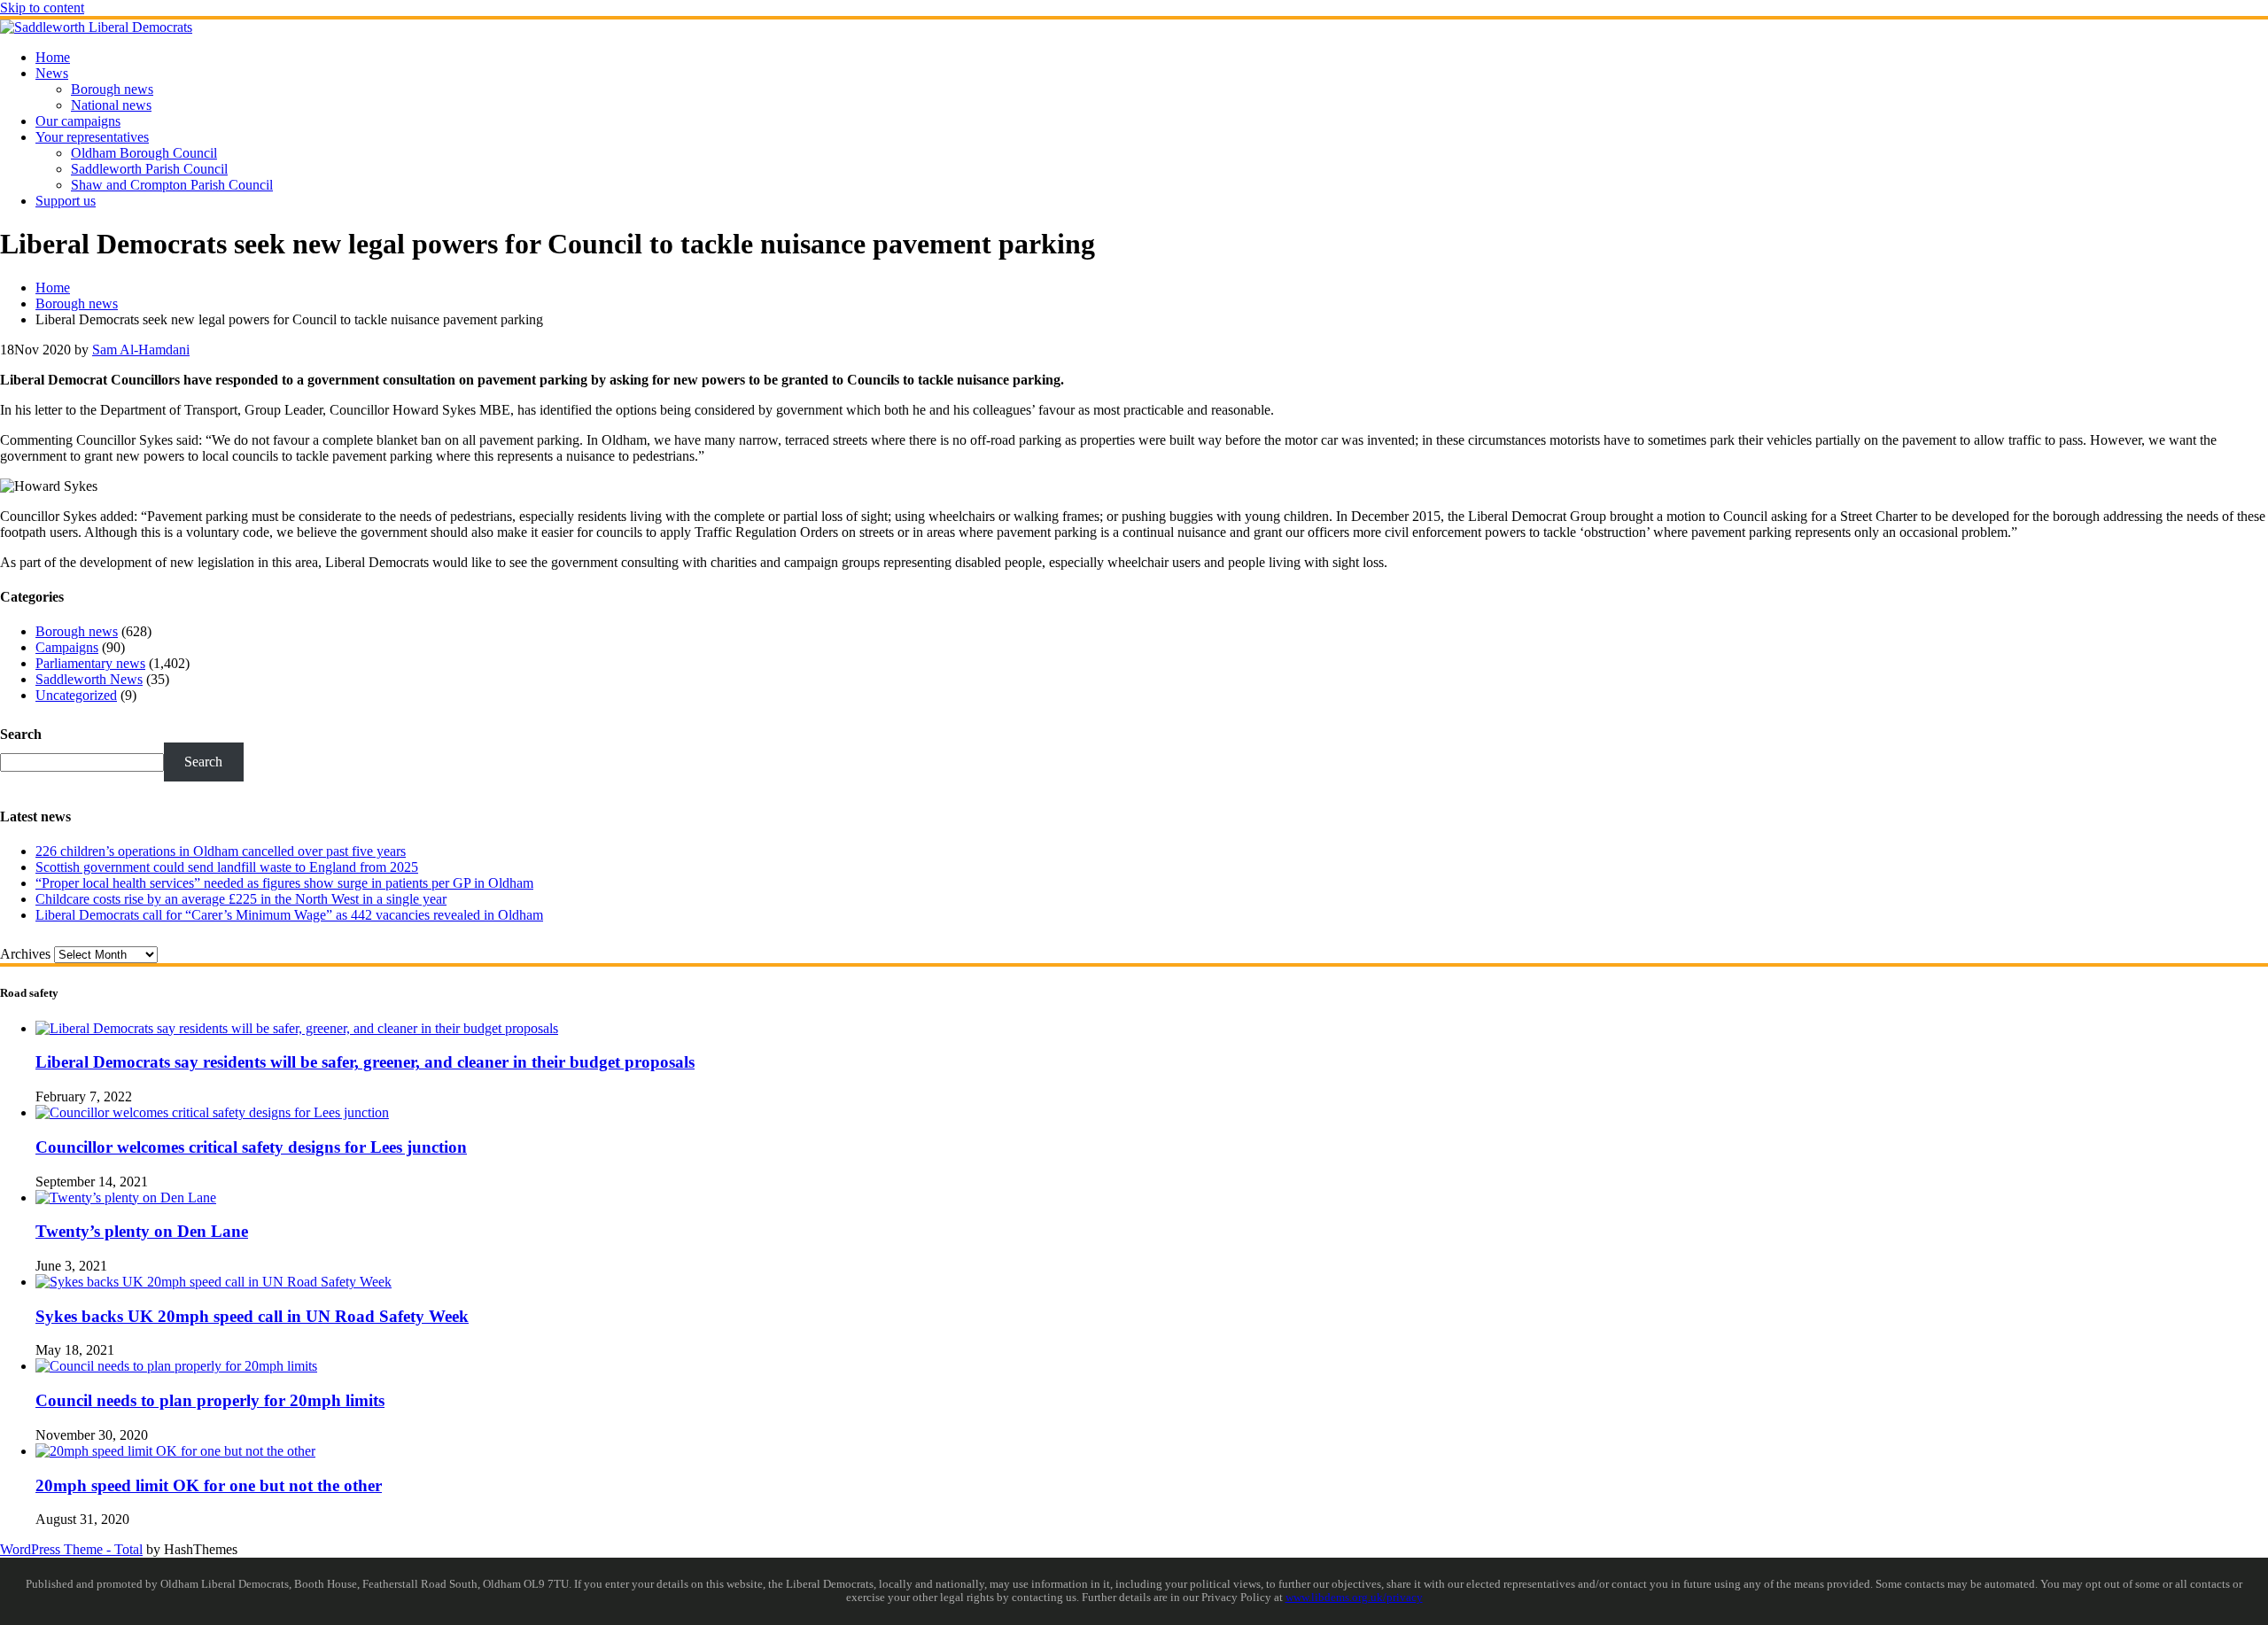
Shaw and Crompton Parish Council (172, 185)
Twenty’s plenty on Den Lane (142, 1231)
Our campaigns (78, 121)
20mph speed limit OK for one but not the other (209, 1485)
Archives (25, 954)
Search (21, 734)
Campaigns (67, 647)
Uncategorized (76, 695)
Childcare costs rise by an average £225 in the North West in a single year (241, 899)
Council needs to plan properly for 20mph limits (210, 1400)
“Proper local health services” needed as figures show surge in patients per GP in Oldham (284, 883)
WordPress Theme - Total (71, 1549)
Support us (66, 201)
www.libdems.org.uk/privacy (1354, 1598)
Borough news (112, 89)
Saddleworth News (89, 679)
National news (111, 105)
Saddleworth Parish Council (149, 169)
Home (53, 57)
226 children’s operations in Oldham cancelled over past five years (221, 851)
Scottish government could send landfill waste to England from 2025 (227, 867)
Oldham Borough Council (144, 153)
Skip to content (42, 8)
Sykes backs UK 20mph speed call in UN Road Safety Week (252, 1316)
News (52, 73)
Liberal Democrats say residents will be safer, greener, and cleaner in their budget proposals (365, 1062)
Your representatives (92, 137)
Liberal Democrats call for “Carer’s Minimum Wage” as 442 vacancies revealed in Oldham (289, 915)
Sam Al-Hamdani (141, 350)
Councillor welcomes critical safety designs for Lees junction (251, 1147)
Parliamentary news (90, 663)
